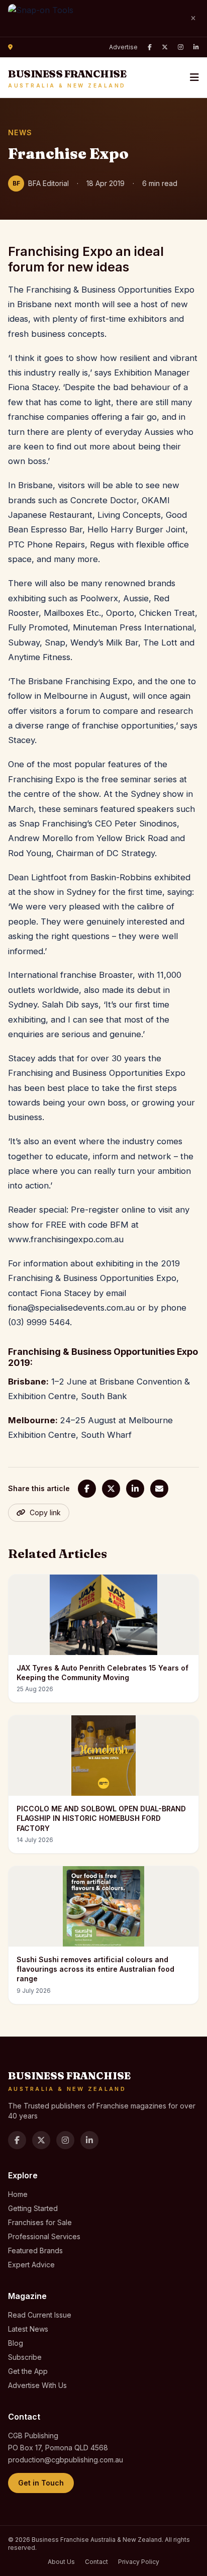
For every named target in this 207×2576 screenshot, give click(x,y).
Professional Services (44, 2236)
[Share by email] (159, 1489)
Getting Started (33, 2208)
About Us (61, 2562)
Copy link (45, 1512)
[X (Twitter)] (165, 47)
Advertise (123, 47)
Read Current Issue (40, 2315)
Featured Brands (35, 2250)
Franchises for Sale (40, 2222)
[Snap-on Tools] (94, 18)
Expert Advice (31, 2265)
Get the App (28, 2371)
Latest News (28, 2329)
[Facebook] (150, 47)
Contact (96, 2562)
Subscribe (25, 2357)
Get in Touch (41, 2483)
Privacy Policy (139, 2562)
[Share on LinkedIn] (135, 1489)
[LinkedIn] (196, 47)
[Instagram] (181, 47)
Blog (16, 2343)
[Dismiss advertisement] (193, 19)
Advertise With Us (37, 2385)
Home (18, 2194)
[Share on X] (111, 1489)
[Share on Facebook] (87, 1489)
